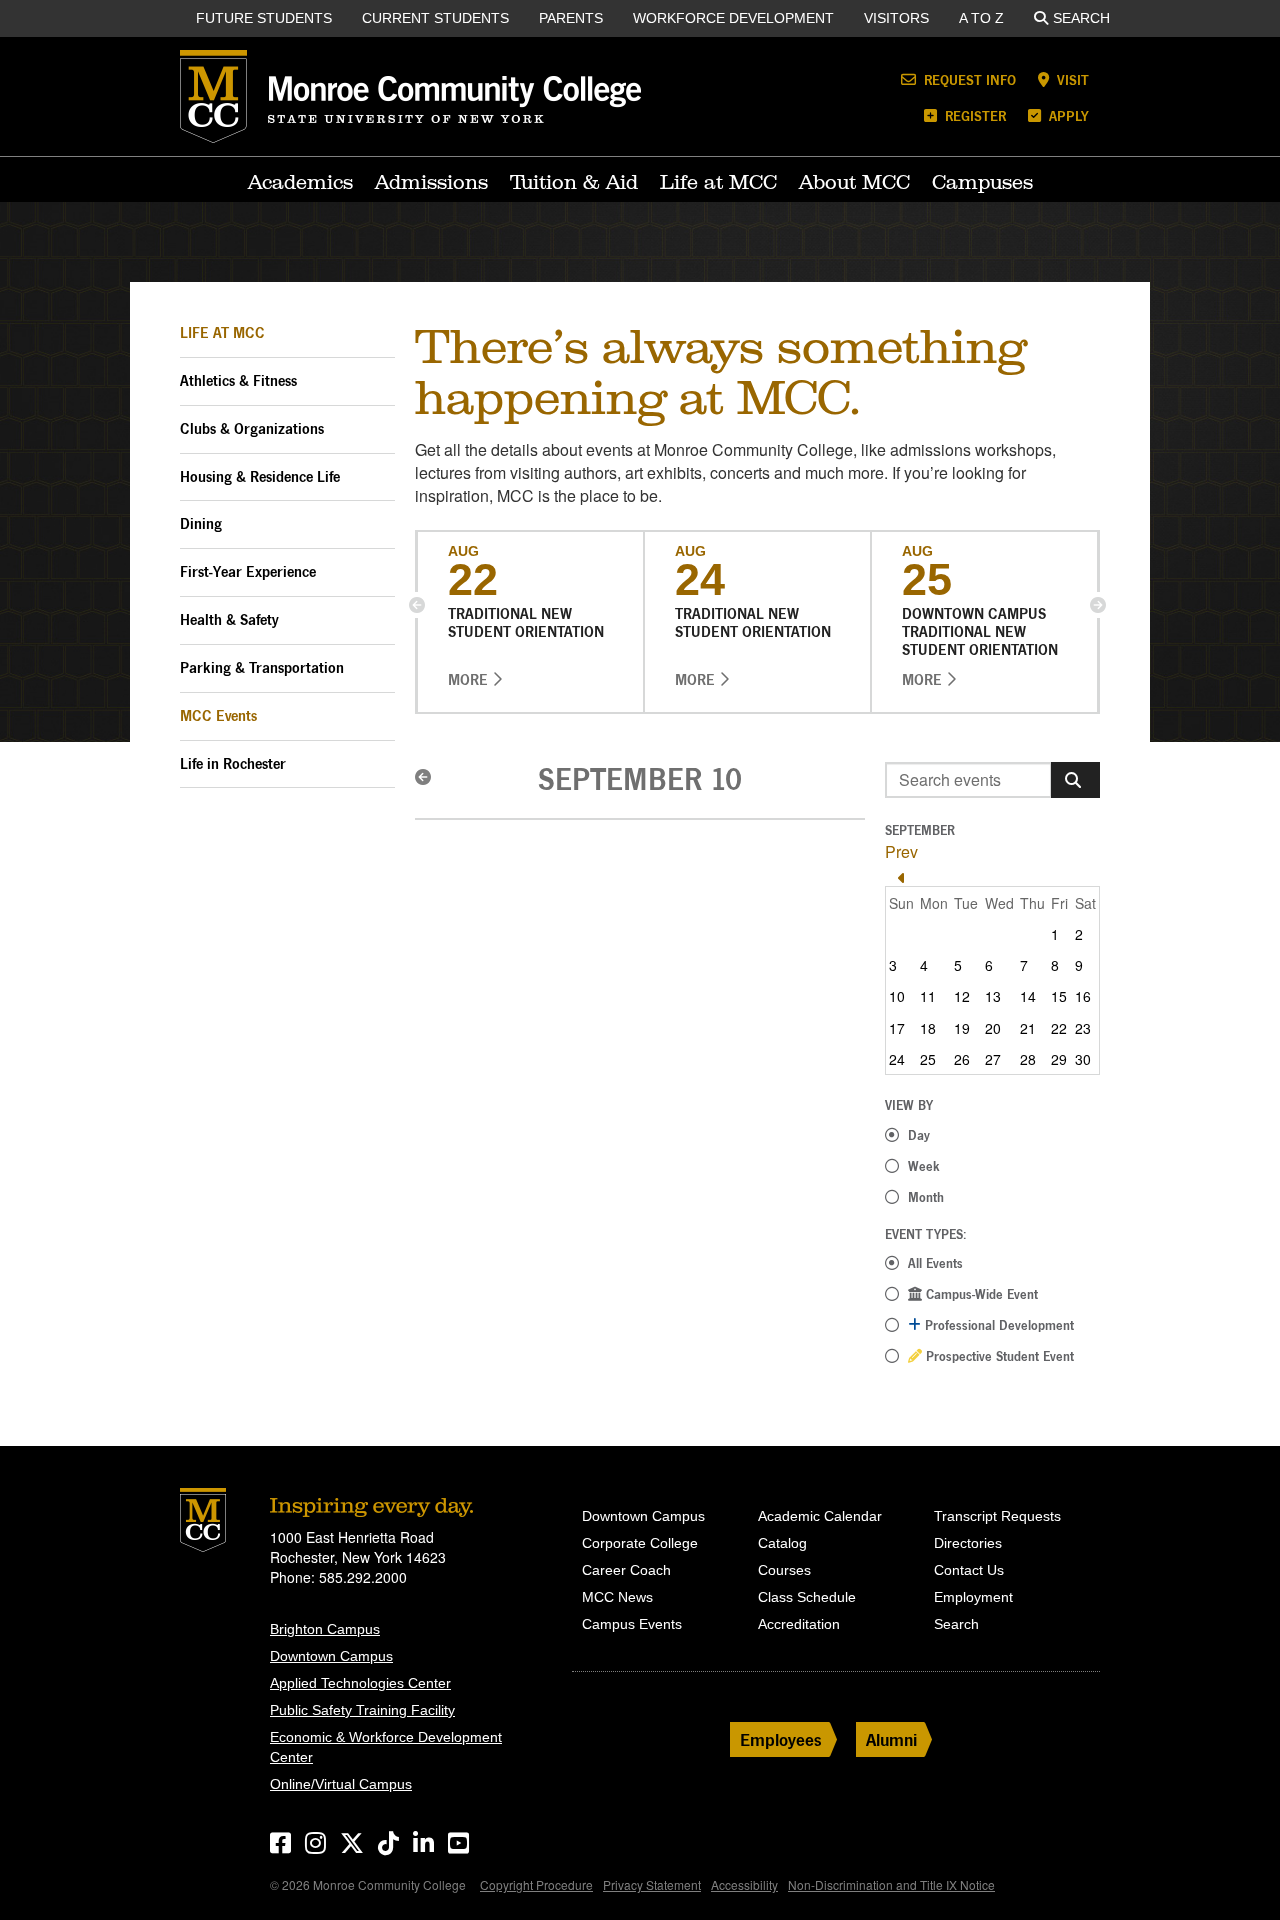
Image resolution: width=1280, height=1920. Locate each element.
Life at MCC (718, 182)
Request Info (968, 79)
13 (993, 996)
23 (1083, 1028)
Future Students (264, 18)
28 (1028, 1059)
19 (962, 1028)
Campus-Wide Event (980, 1294)
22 (1059, 1028)
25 (928, 1059)
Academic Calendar (820, 1516)
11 (928, 996)
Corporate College (640, 1543)
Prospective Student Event (998, 1356)
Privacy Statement (652, 1884)
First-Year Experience (248, 571)
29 (1059, 1059)
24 (897, 1059)
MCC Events (218, 715)
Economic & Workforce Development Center (386, 1747)
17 (897, 1028)
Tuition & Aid (574, 182)
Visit (1071, 79)
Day (919, 1135)
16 (1083, 996)
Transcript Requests (997, 1516)
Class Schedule (807, 1597)
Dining (201, 523)
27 (993, 1059)
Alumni (891, 1739)
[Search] (1075, 780)
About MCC (854, 182)
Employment (973, 1597)
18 (928, 1028)
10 (897, 996)
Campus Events (632, 1624)
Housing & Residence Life (260, 476)
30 (1083, 1059)
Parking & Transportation (262, 667)
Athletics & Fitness (238, 380)
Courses (784, 1570)
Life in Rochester (233, 763)
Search (1081, 18)
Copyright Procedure (536, 1884)
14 (1028, 996)
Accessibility (744, 1884)
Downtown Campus (331, 1656)
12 (962, 996)
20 (993, 1028)
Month (926, 1197)
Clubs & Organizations (252, 428)
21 (1028, 1028)
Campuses (982, 182)
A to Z (981, 18)
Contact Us (969, 1570)
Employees (781, 1739)
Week (924, 1166)
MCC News (617, 1597)
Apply (1067, 115)
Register (973, 115)
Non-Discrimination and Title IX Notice (891, 1884)
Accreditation (799, 1624)
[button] (417, 605)
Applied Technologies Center (360, 1683)
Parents (571, 18)
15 (1059, 996)
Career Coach (626, 1570)
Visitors (896, 18)
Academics (300, 182)
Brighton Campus (325, 1629)
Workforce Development (733, 18)
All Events (935, 1263)
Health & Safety (229, 619)
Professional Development (997, 1325)
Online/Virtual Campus (341, 1784)
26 (962, 1059)
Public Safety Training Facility (362, 1710)
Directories (968, 1543)
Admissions (431, 182)
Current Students (435, 18)
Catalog (782, 1543)
